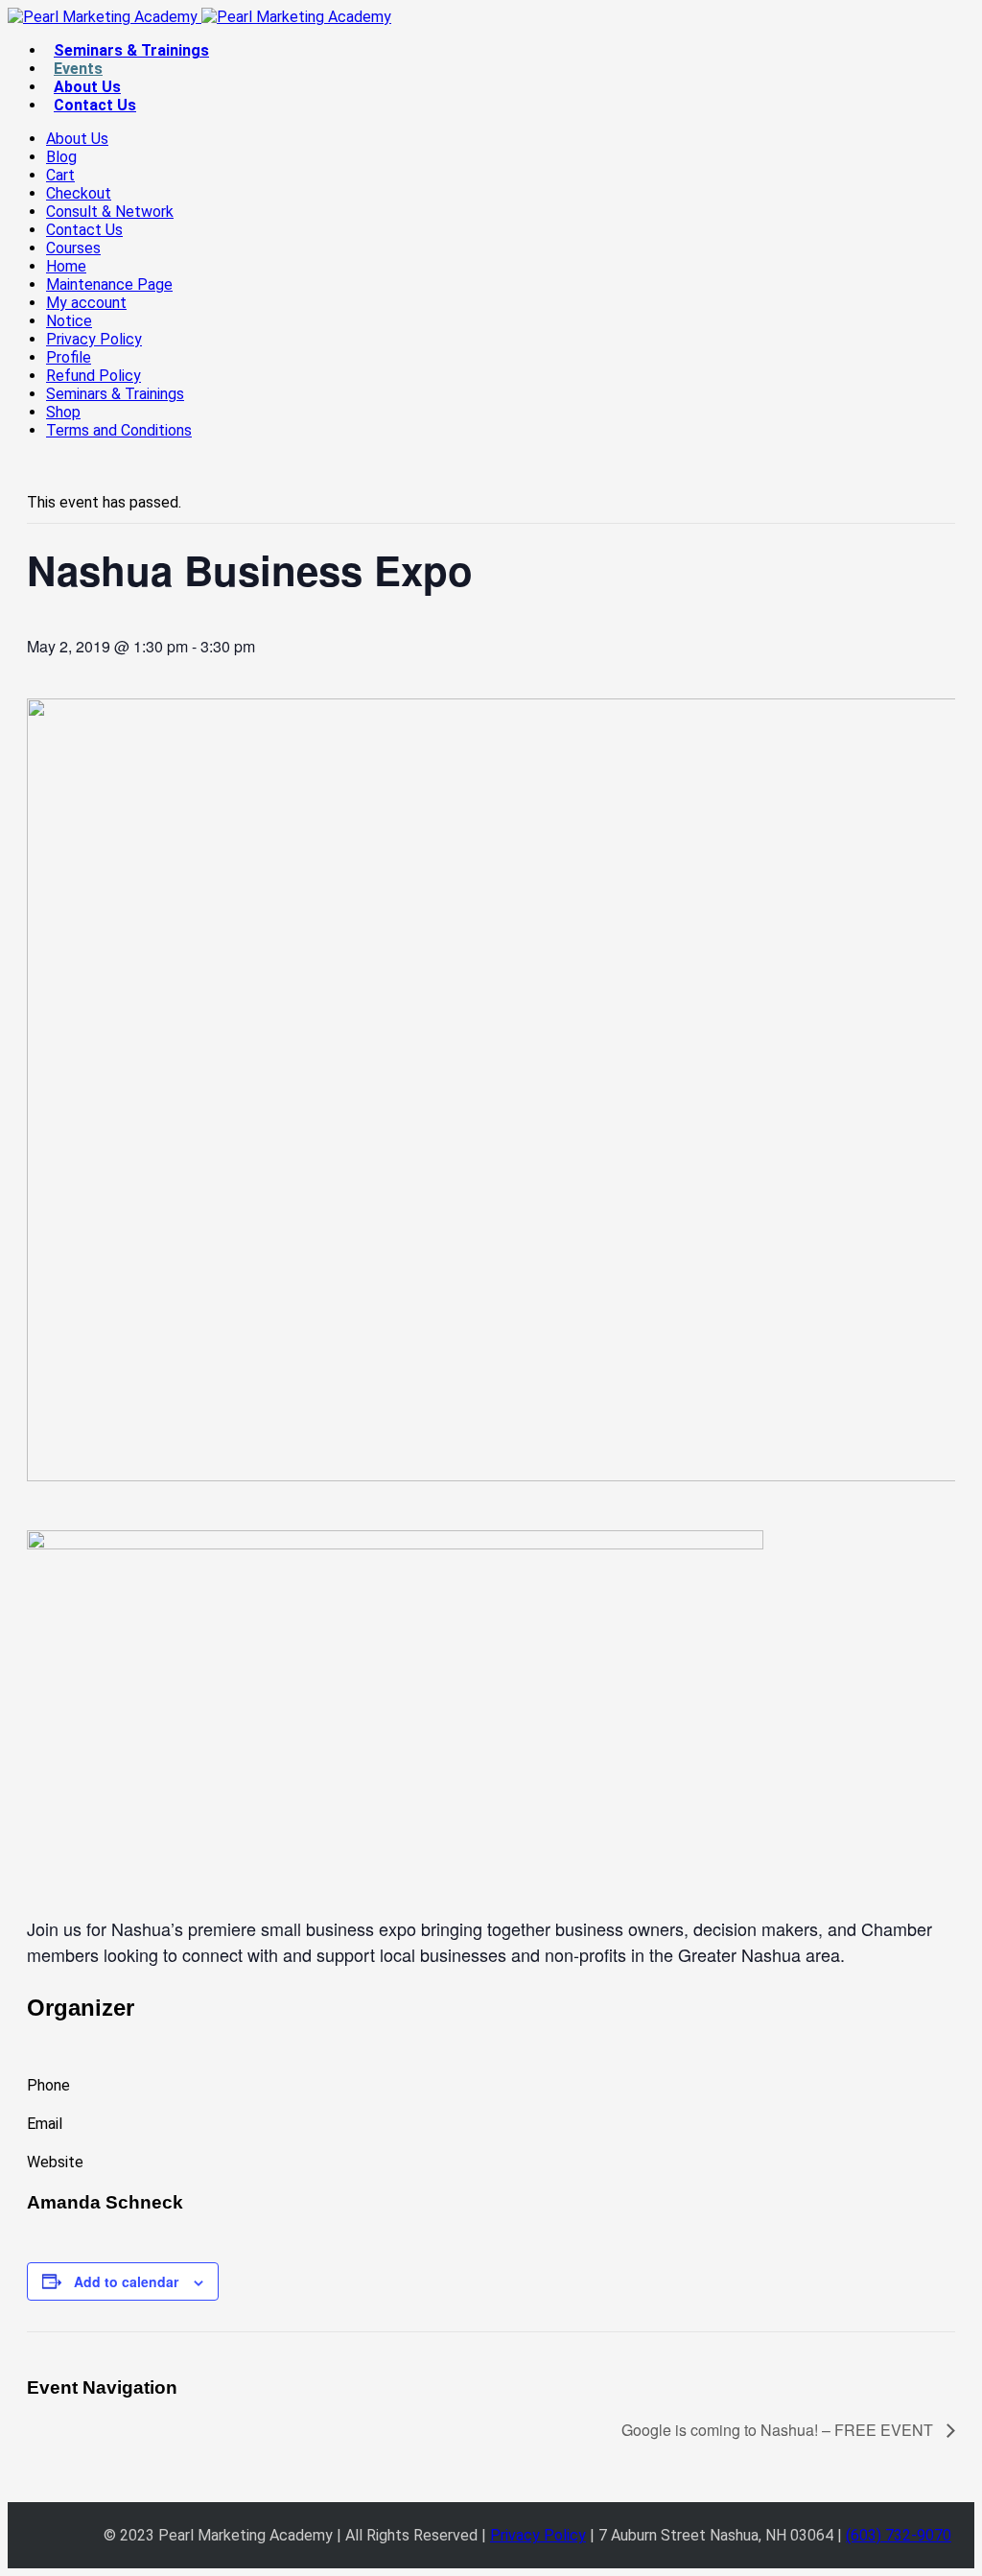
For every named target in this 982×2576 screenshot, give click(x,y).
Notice (69, 321)
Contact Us (95, 105)
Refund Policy (94, 376)
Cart (60, 175)
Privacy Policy (94, 339)
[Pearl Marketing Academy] (199, 17)
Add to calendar (126, 2281)
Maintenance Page (109, 284)
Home (66, 266)
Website (55, 2162)
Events (78, 69)
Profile (69, 357)
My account (86, 303)
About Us (87, 87)
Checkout (79, 193)
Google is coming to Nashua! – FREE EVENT (779, 2430)
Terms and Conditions (119, 430)
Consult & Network (110, 212)
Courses (73, 248)
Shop (63, 412)
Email (45, 2124)
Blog (61, 157)
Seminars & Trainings (131, 50)
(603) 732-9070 (899, 2535)
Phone (48, 2085)
